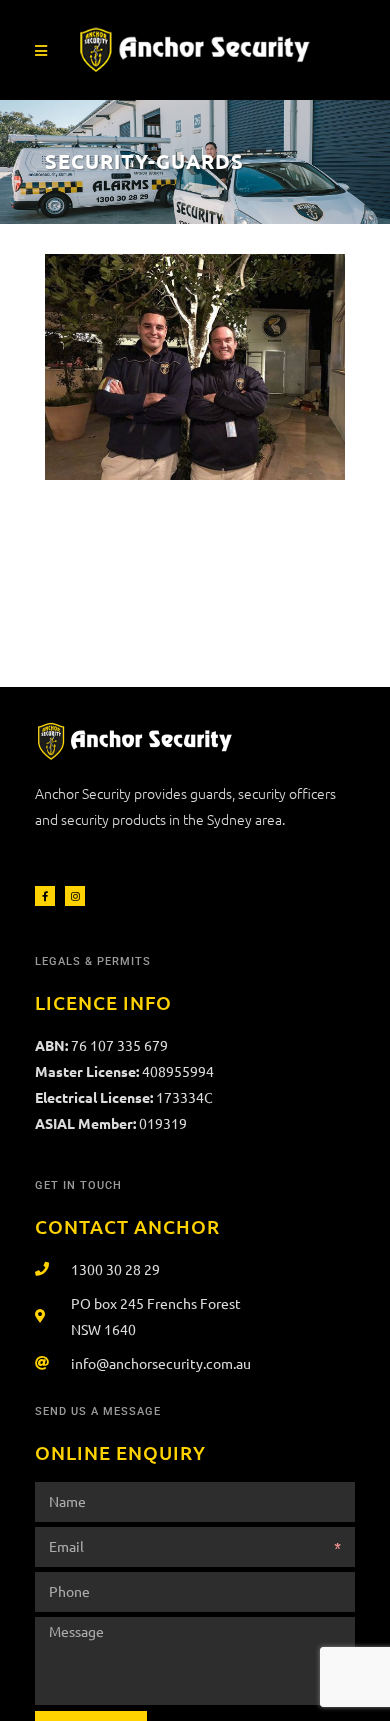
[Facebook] (45, 896)
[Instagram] (75, 896)
